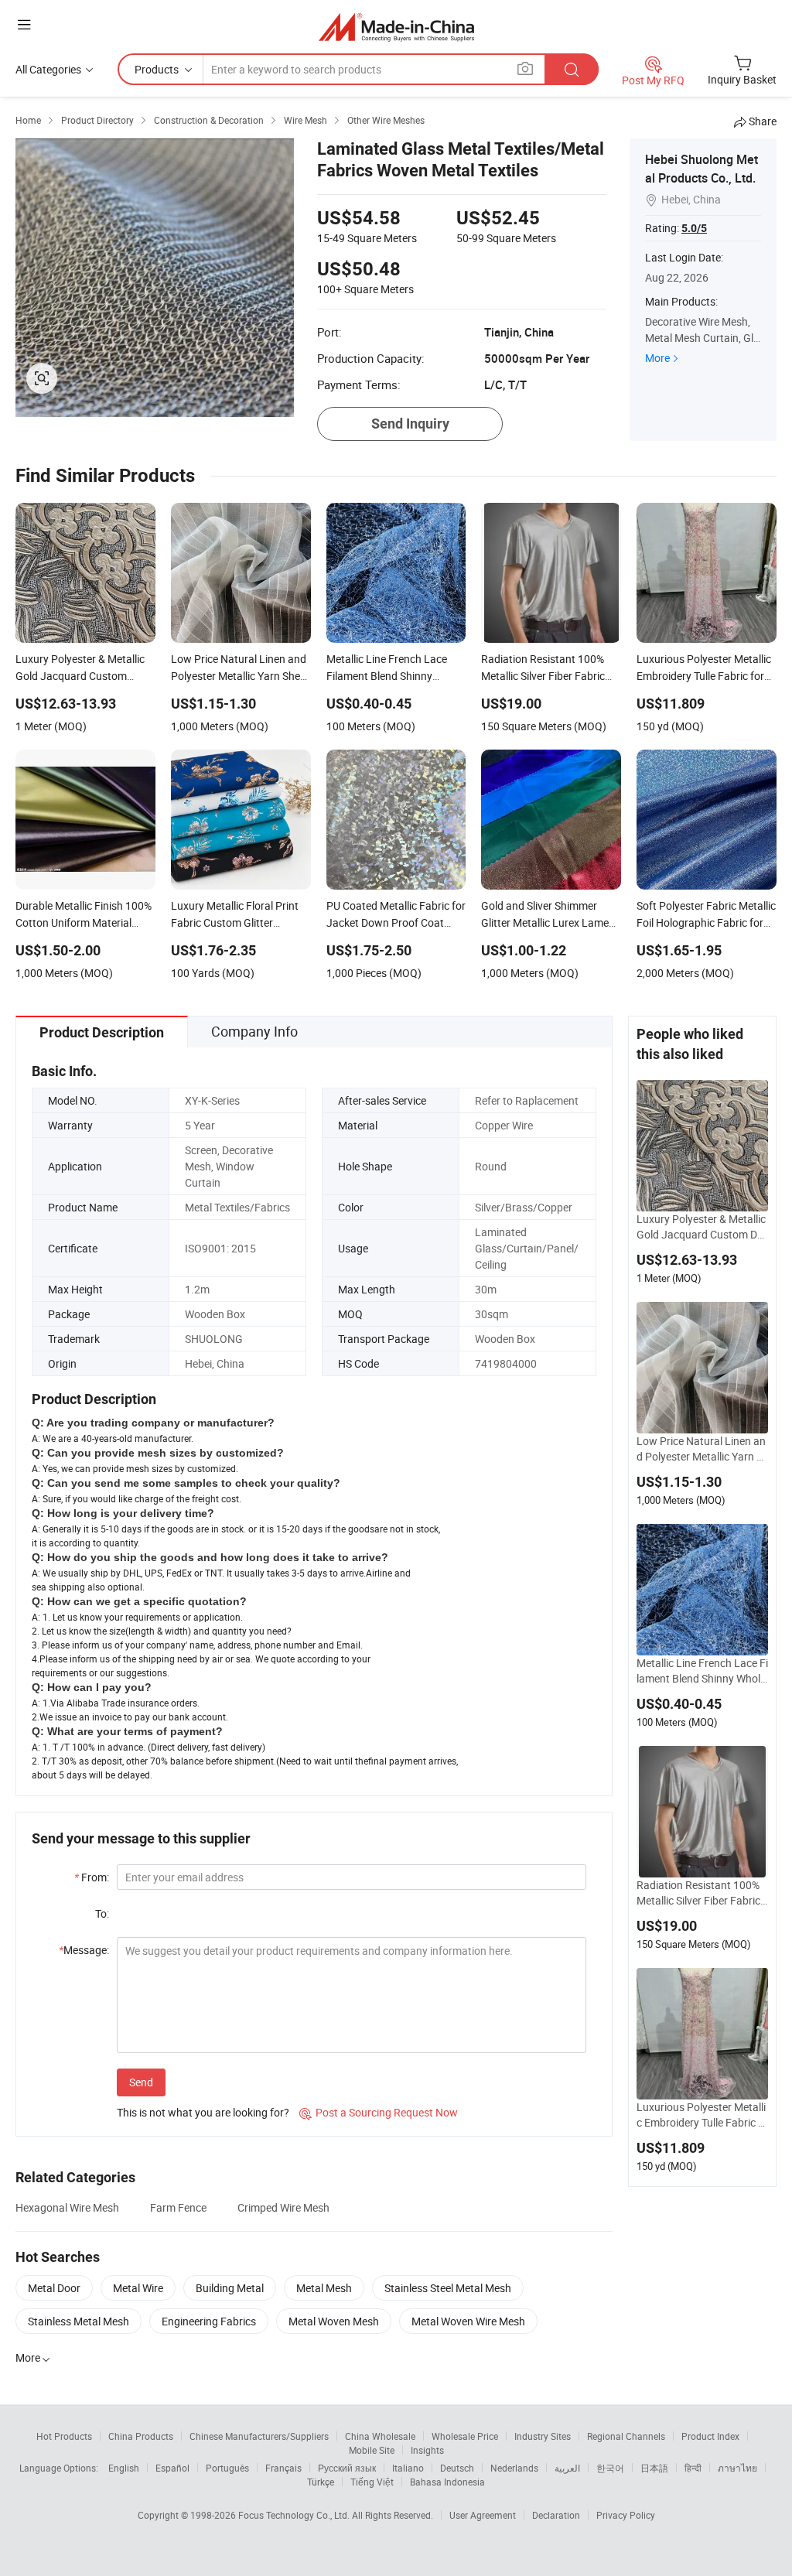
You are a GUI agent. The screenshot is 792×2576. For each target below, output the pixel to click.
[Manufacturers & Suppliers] (396, 27)
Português (227, 2468)
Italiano (408, 2468)
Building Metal (230, 2288)
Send (141, 2082)
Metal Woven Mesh (334, 2321)
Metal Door (54, 2288)
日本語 (654, 2468)
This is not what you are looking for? (203, 2112)
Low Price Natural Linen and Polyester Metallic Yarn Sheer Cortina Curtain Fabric (701, 1449)
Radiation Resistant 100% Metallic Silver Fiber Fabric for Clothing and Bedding (702, 1893)
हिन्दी (693, 2468)
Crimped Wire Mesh (283, 2207)
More (657, 358)
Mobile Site (372, 2450)
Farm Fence (178, 2207)
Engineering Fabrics (209, 2321)
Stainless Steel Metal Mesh (448, 2288)
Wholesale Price (465, 2436)
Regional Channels (626, 2436)
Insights (427, 2450)
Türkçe (321, 2482)
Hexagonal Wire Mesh (67, 2207)
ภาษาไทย (737, 2468)
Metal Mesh (324, 2288)
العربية (567, 2468)
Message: (84, 1950)
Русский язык (347, 2468)
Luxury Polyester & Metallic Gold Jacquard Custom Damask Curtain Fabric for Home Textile (701, 1227)
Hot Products (64, 2436)
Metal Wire (138, 2288)
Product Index (710, 2436)
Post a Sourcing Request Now (379, 2112)
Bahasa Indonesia (447, 2482)
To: (102, 1913)
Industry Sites (543, 2436)
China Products (141, 2436)
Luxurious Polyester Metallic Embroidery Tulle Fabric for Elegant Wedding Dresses (702, 2115)
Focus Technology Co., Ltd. (295, 2515)
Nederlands (514, 2468)
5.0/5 (694, 228)
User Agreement (483, 2515)
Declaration (556, 2515)
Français (283, 2468)
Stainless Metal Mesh (79, 2321)
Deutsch (457, 2468)
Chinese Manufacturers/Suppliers (259, 2436)
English (124, 2468)
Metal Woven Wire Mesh (468, 2321)
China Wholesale (380, 2436)
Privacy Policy (626, 2515)
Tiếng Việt (372, 2482)
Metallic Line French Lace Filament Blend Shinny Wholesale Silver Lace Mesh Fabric (702, 1671)
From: (92, 1877)
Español (172, 2468)
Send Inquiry (410, 424)
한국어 (610, 2468)
